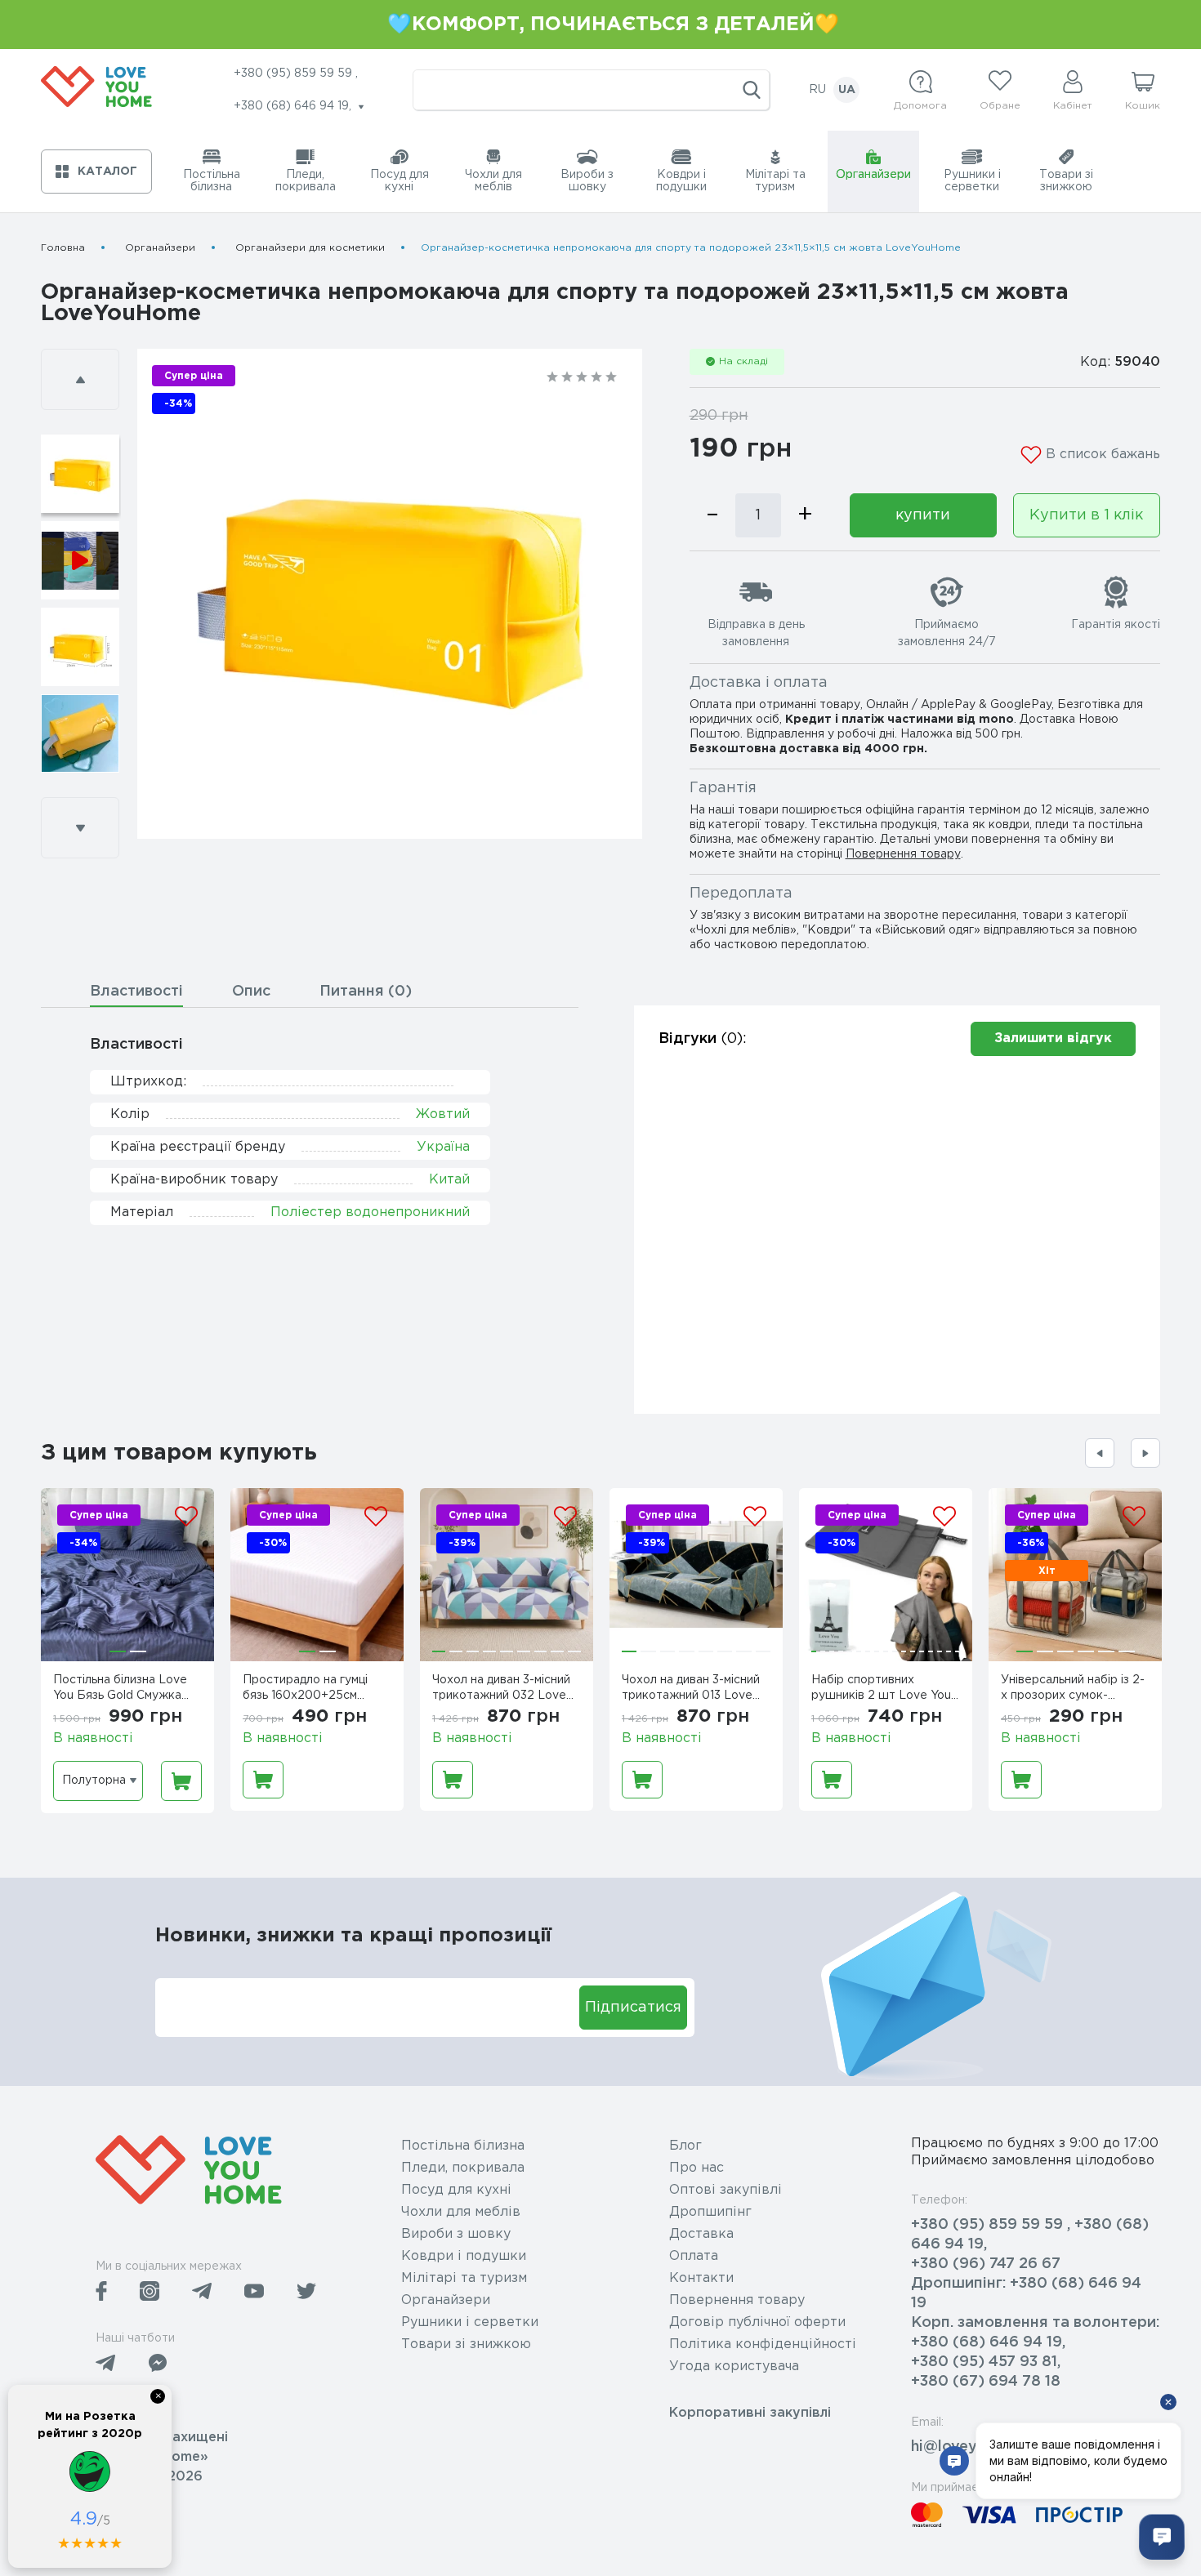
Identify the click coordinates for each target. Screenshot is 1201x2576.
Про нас (696, 2168)
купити (923, 515)
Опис (251, 992)
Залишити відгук (1053, 1038)
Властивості (136, 992)
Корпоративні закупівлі (750, 2413)
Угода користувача (734, 2367)
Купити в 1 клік (1086, 515)
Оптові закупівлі (726, 2190)
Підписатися (633, 2008)
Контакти (701, 2278)
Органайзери (160, 248)
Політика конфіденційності (763, 2344)
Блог (685, 2146)
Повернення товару (903, 854)
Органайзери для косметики (310, 248)
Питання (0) (366, 992)
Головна (63, 248)
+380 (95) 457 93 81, (986, 2362)
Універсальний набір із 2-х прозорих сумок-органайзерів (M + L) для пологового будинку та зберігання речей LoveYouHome (1073, 1690)
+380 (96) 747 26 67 (986, 2264)
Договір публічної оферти (757, 2322)
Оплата (694, 2256)
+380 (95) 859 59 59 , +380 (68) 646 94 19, (1030, 2235)
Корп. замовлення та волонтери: (1035, 2323)
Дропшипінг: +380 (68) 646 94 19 (1026, 2293)
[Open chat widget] (1162, 2537)
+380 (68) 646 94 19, (988, 2342)
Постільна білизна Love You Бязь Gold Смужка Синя (120, 1690)
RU (817, 90)
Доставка (701, 2234)
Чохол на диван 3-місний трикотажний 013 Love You (691, 1690)
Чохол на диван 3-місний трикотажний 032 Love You (501, 1690)
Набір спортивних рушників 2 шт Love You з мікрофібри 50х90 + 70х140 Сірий (886, 1690)
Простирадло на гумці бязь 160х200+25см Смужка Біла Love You (307, 1690)
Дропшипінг (710, 2212)
